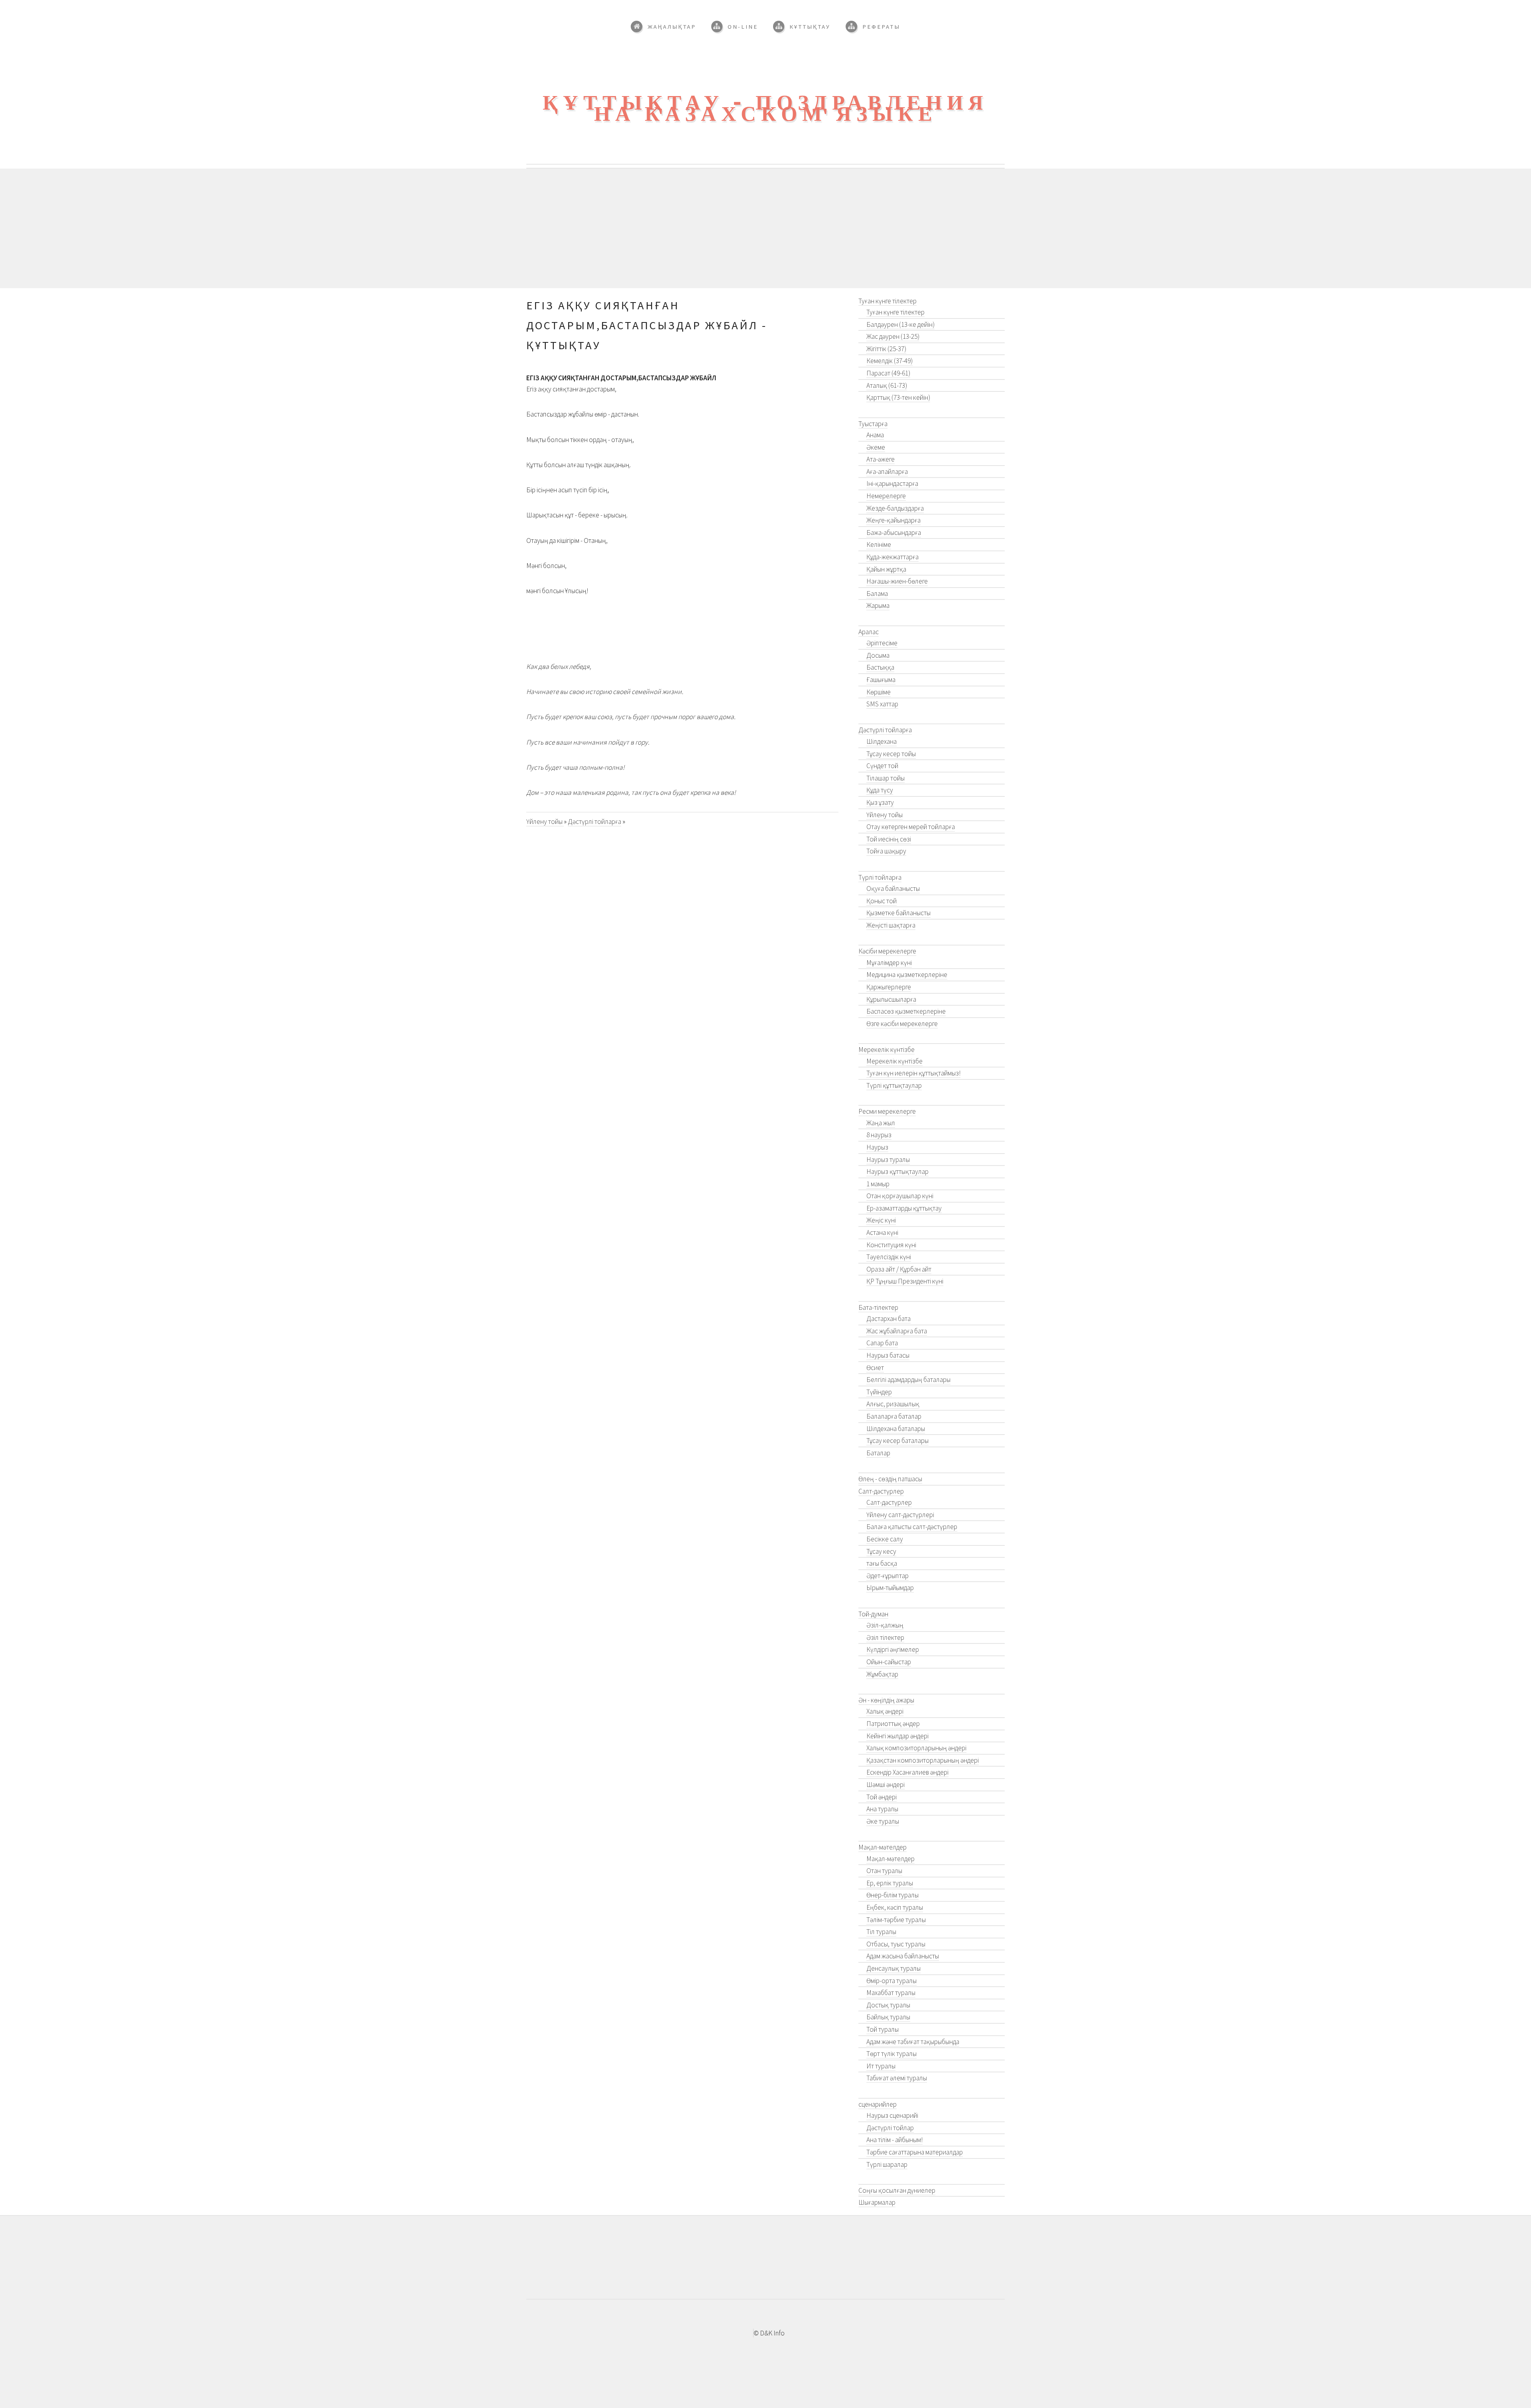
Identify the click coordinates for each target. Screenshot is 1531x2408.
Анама (875, 435)
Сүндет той (882, 766)
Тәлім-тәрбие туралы (896, 1920)
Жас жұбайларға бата (897, 1331)
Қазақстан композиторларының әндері (923, 1760)
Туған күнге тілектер (888, 301)
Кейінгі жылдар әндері (897, 1736)
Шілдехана (882, 741)
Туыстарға (873, 424)
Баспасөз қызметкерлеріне (906, 1011)
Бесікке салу (885, 1539)
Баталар (878, 1453)
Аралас (869, 632)
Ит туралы (881, 2066)
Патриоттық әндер (893, 1724)
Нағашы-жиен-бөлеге (897, 581)
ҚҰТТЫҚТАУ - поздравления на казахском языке (765, 108)
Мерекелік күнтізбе (887, 1050)
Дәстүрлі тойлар (890, 2128)
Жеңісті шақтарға (891, 925)
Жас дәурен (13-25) (893, 336)
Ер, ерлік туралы (890, 1883)
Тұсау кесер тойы (891, 754)
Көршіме (879, 692)
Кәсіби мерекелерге (887, 951)
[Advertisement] (765, 228)
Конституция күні (891, 1245)
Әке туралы (883, 1821)
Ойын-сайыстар (889, 1662)
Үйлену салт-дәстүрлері (900, 1515)
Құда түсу (880, 790)
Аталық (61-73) (887, 385)
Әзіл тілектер (885, 1637)
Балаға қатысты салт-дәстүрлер (912, 1527)
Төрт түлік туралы (891, 2054)
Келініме (879, 545)
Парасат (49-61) (888, 373)
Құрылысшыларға (891, 999)
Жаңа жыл (881, 1123)
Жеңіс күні (881, 1220)
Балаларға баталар (894, 1416)
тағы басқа (882, 1563)
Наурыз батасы (888, 1355)
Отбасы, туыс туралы (896, 1944)
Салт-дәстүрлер (881, 1491)
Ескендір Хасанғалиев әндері (907, 1772)
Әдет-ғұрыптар (888, 1576)
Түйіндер (879, 1392)
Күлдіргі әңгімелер (893, 1649)
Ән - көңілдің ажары (886, 1700)
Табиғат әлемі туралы (897, 2078)
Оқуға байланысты (893, 889)
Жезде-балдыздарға (895, 508)
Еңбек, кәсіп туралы (895, 1907)
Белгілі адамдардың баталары (908, 1380)
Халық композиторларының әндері (916, 1748)
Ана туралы (882, 1809)
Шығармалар (877, 2202)
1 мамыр (878, 1184)
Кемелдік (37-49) (889, 361)
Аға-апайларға (887, 472)
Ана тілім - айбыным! (894, 2140)
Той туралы (883, 2029)
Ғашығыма (881, 680)
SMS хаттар (882, 704)
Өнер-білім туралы (892, 1895)
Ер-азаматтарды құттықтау (904, 1208)
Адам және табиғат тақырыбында (913, 2042)
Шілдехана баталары (896, 1429)
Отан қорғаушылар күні (900, 1196)
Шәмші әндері (886, 1785)
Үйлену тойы (545, 822)
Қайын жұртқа (886, 569)
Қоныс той (882, 901)
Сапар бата (882, 1343)
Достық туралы (888, 2005)
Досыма (878, 655)
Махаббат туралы (891, 1993)
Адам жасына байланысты (903, 1956)
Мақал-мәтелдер (883, 1847)
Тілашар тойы (886, 778)
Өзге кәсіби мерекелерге (902, 1024)
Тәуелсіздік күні (889, 1257)
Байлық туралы (888, 2017)
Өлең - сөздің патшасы (890, 1479)
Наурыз (877, 1147)
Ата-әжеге (881, 459)
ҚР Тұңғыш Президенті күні (905, 1281)
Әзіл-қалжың (885, 1625)
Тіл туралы (881, 1932)
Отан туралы (884, 1871)
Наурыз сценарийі (892, 2115)
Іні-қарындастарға (892, 484)
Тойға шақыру (886, 851)
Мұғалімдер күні (889, 963)
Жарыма (878, 605)
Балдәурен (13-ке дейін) (900, 324)
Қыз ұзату (880, 802)
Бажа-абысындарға (894, 533)
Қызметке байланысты (898, 913)
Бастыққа (880, 667)
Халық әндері (885, 1711)
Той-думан (873, 1614)
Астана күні (882, 1233)
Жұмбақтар (882, 1674)
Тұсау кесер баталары (897, 1441)
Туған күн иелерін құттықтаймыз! (913, 1073)
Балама (877, 594)
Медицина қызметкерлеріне (907, 975)
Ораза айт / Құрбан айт (899, 1269)
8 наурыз (879, 1135)
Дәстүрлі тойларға (594, 822)
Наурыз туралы (888, 1160)
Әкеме (876, 447)
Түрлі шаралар (887, 2164)
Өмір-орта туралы (891, 1981)
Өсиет (875, 1368)
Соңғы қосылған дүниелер (897, 2190)
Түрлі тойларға (880, 877)
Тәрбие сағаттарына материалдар (915, 2152)
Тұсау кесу (881, 1551)
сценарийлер (878, 2104)
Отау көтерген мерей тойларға (911, 827)
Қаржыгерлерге (889, 987)
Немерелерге (886, 496)
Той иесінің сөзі (889, 839)
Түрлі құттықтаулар (894, 1085)
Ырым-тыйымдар (890, 1588)
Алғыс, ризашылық (893, 1404)
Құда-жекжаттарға (892, 557)
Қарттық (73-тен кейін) (898, 397)
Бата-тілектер (878, 1307)
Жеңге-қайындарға (893, 520)
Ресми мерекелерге (887, 1111)
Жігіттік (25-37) (886, 349)
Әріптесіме (882, 643)
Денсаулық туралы (893, 1968)
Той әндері (882, 1797)
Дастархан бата (888, 1319)
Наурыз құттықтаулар (897, 1172)
